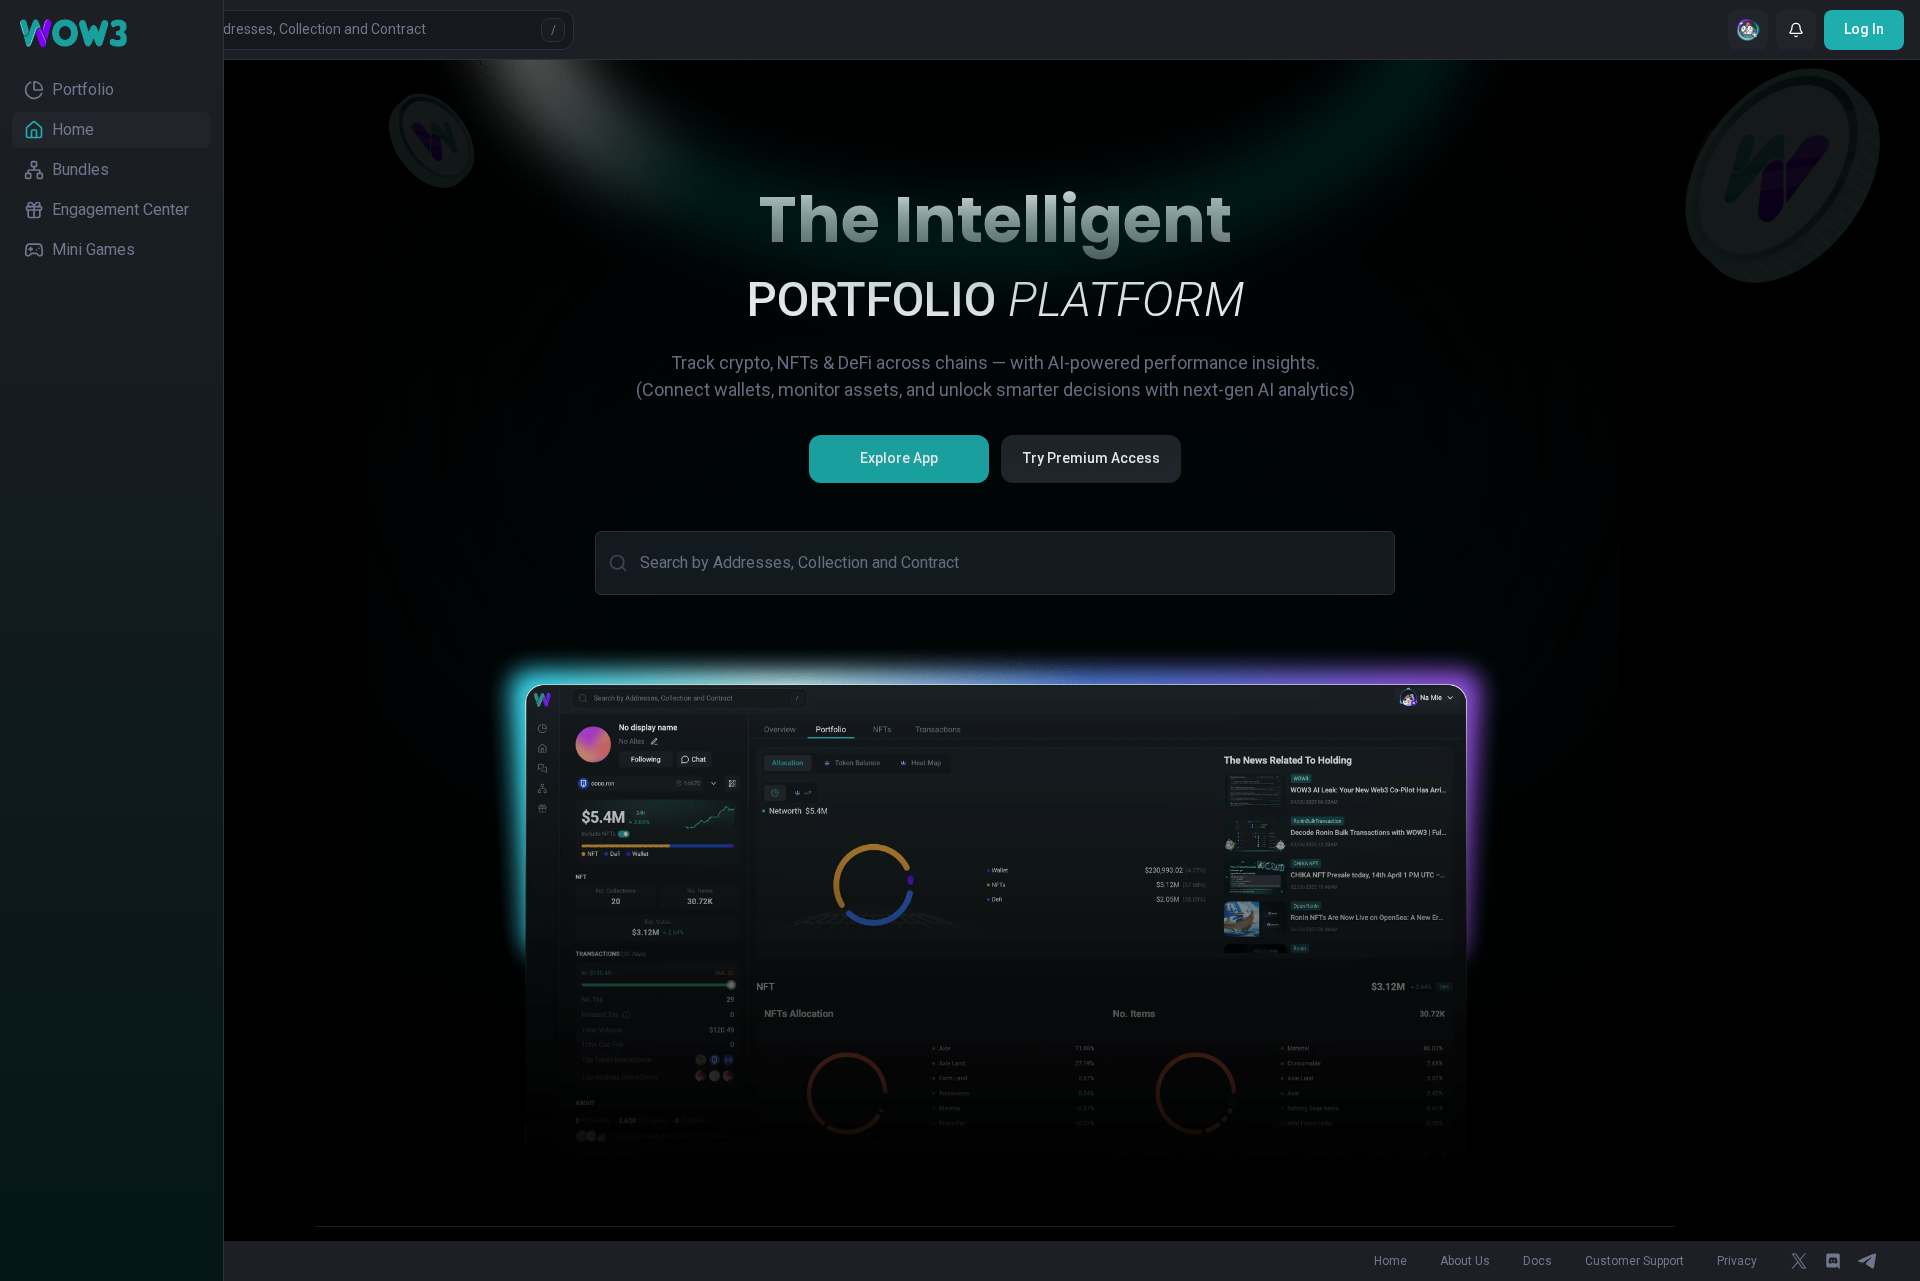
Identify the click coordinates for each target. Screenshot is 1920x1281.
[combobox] (1009, 563)
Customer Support (1634, 1261)
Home (1390, 1261)
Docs (1537, 1261)
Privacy (1737, 1261)
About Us (1465, 1261)
